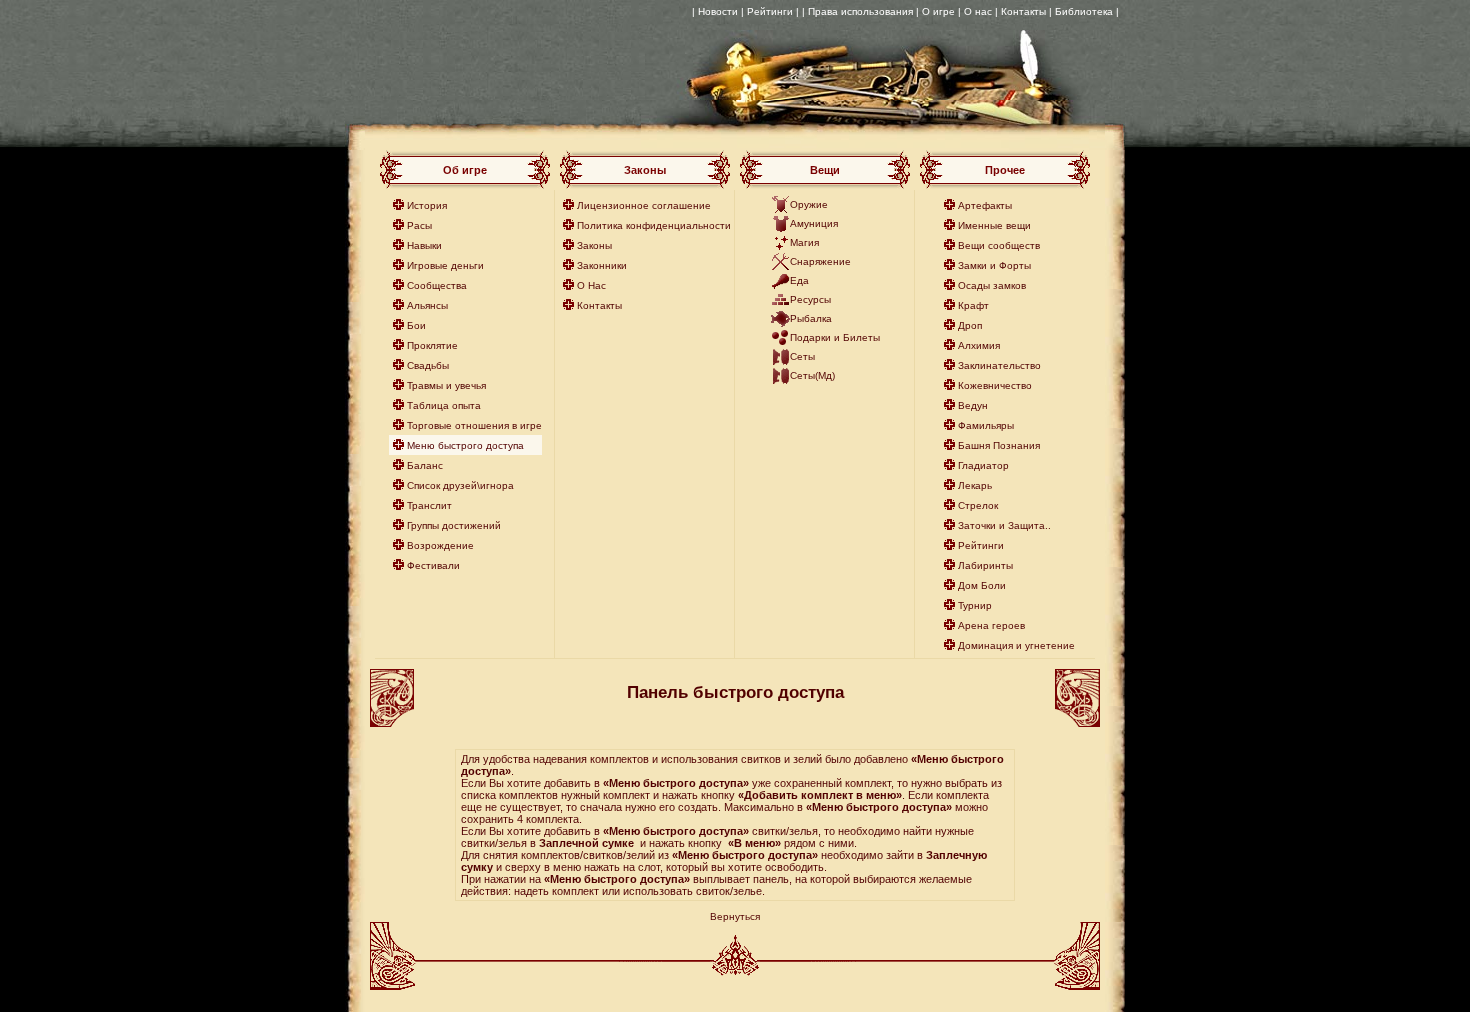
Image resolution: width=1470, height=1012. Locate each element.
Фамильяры (986, 425)
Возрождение (440, 545)
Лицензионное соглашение (644, 205)
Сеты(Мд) (812, 375)
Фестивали (433, 565)
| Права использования (857, 11)
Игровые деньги (445, 265)
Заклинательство (999, 365)
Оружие (809, 204)
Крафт (973, 305)
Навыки (424, 245)
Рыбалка (811, 318)
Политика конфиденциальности (654, 225)
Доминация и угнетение (1016, 645)
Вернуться (735, 916)
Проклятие (432, 345)
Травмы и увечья (446, 385)
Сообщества (437, 285)
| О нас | (978, 11)
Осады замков (992, 285)
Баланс (425, 465)
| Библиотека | (1084, 11)
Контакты (1023, 11)
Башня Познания (999, 445)
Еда (799, 280)
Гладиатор (983, 465)
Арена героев (991, 625)
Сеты (802, 356)
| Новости (715, 11)
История (427, 205)
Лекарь (975, 485)
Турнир (975, 605)
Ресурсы (810, 299)
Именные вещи (994, 225)
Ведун (973, 405)
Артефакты (985, 205)
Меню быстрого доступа (465, 445)
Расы (419, 225)
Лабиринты (985, 565)
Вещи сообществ (999, 245)
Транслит (429, 505)
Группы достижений (454, 525)
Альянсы (427, 305)
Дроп (970, 325)
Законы (594, 245)
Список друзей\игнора (460, 485)
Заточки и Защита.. (1004, 525)
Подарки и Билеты (835, 337)
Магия (804, 242)
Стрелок (978, 505)
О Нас (591, 285)
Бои (416, 325)
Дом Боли (982, 585)
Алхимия (979, 345)
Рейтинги (981, 545)
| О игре (935, 11)
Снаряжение (820, 261)
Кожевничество (995, 385)
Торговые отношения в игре (474, 425)
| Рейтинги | (770, 11)
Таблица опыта (444, 405)
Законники (602, 265)
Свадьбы (428, 365)
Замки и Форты (994, 265)
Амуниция (814, 223)
